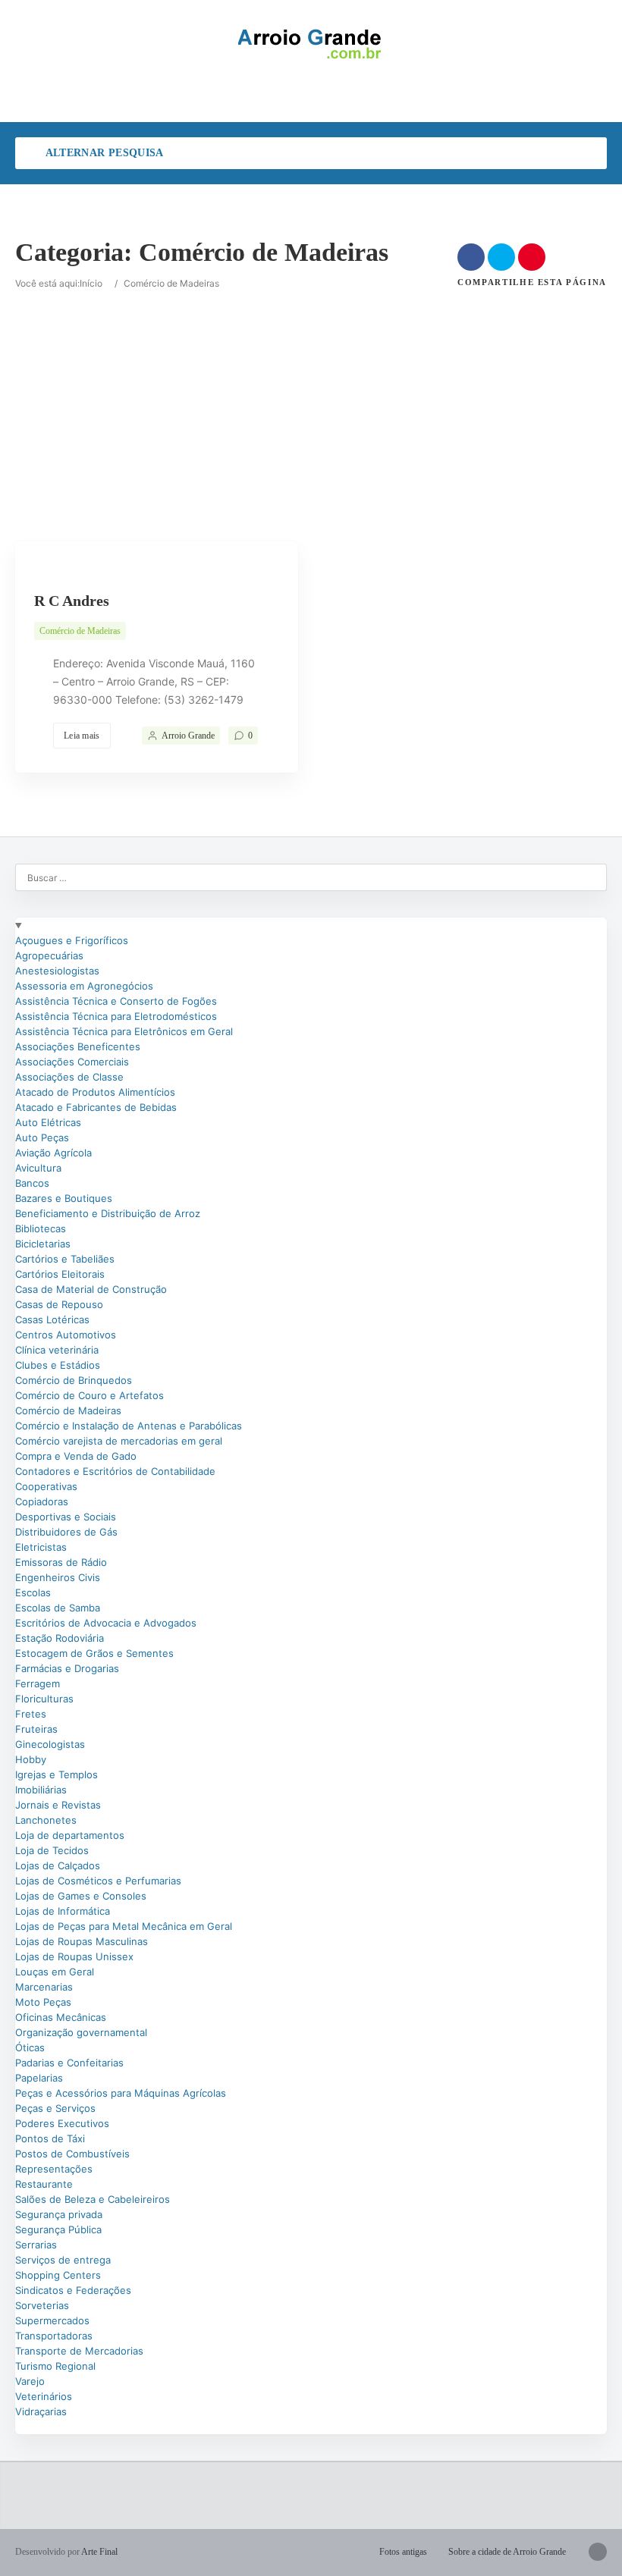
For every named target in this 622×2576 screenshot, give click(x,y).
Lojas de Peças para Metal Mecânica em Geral (124, 1926)
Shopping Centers (58, 2275)
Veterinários (44, 2396)
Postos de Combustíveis (72, 2154)
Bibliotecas (41, 1228)
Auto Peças (42, 1137)
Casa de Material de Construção (91, 1289)
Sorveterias (42, 2305)
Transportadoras (54, 2336)
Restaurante (44, 2184)
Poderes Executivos (62, 2123)
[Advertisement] (311, 397)
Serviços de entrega (63, 2260)
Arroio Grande (188, 736)
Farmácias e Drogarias (67, 1668)
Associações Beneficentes (78, 1046)
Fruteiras (36, 1729)
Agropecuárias (49, 955)
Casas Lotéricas (52, 1319)
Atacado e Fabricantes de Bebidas (96, 1107)
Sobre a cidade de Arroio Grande (507, 2552)
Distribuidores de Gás (66, 1532)
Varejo (30, 2381)
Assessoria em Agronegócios (84, 986)
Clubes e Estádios (58, 1365)
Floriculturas (44, 1699)
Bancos (32, 1183)
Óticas (30, 2047)
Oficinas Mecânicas (61, 2017)
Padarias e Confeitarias (69, 2063)
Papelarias (39, 2078)
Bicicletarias (43, 1244)
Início (91, 283)
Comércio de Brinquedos (74, 1380)
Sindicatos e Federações (73, 2290)
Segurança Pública (58, 2229)
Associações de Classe (69, 1077)
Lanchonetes (46, 1820)
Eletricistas (41, 1547)
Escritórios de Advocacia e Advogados (106, 1623)
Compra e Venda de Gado (76, 1456)
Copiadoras (42, 1501)
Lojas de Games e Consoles (81, 1896)
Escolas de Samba (58, 1608)
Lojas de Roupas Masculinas (82, 1941)
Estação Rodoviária (60, 1638)
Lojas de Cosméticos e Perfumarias (98, 1881)
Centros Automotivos (66, 1335)
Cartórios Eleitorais (60, 1274)
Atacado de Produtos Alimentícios (95, 1092)
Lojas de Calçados (58, 1865)
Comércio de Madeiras (80, 631)
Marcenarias (44, 1987)
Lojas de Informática (63, 1911)
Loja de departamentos (70, 1835)
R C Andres (72, 601)
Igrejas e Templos (57, 1774)
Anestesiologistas (57, 971)
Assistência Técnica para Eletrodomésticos (116, 1016)
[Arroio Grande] (311, 44)
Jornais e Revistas (58, 1805)
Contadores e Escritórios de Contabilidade (115, 1471)
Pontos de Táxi (50, 2138)
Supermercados (52, 2320)
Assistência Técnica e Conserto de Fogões (116, 1001)
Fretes (31, 1714)
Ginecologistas (50, 1744)
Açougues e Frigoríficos (72, 940)
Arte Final (99, 2552)
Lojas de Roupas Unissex (74, 1956)
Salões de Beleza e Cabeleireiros (93, 2199)
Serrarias (36, 2245)
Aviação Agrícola (53, 1153)
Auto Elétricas (48, 1122)
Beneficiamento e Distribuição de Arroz (108, 1213)
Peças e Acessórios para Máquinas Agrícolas (121, 2093)
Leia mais (82, 736)
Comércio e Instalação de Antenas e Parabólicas (129, 1426)
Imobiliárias (41, 1790)
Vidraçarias (41, 2411)
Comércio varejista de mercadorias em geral (119, 1441)
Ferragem (38, 1683)
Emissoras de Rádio (61, 1562)
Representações (54, 2169)
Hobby (31, 1759)
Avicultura (38, 1168)
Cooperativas (46, 1486)
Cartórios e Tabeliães (65, 1259)
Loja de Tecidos (52, 1850)
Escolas (33, 1592)
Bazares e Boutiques (64, 1198)
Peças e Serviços (55, 2108)
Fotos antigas (403, 2552)
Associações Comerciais (72, 1062)
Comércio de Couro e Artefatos (90, 1395)
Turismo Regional (55, 2366)
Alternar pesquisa (103, 153)
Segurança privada (59, 2214)
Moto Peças (43, 2002)
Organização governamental (81, 2032)
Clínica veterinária (57, 1350)
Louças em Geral (55, 1972)
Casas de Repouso (59, 1304)
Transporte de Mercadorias (79, 2351)
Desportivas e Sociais (66, 1517)
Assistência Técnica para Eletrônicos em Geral (124, 1031)
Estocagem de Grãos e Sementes (94, 1653)
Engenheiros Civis (58, 1577)
